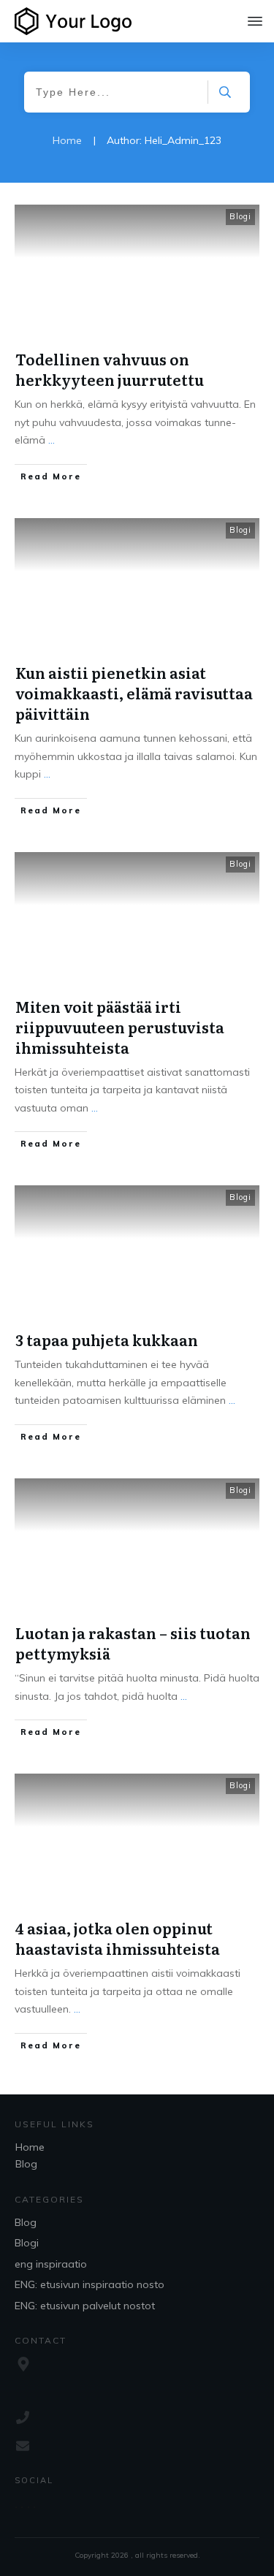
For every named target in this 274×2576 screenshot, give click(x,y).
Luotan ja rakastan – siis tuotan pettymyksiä (133, 1643)
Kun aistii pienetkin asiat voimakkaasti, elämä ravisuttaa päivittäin (134, 693)
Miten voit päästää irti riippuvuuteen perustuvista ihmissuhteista (120, 1027)
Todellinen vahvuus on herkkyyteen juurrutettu (110, 369)
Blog (26, 2164)
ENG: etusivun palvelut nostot (85, 2306)
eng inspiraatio (51, 2264)
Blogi (240, 216)
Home (30, 2147)
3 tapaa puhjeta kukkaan (107, 1340)
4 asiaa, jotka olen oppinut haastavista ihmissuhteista (118, 1938)
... (52, 440)
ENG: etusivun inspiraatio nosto (90, 2284)
